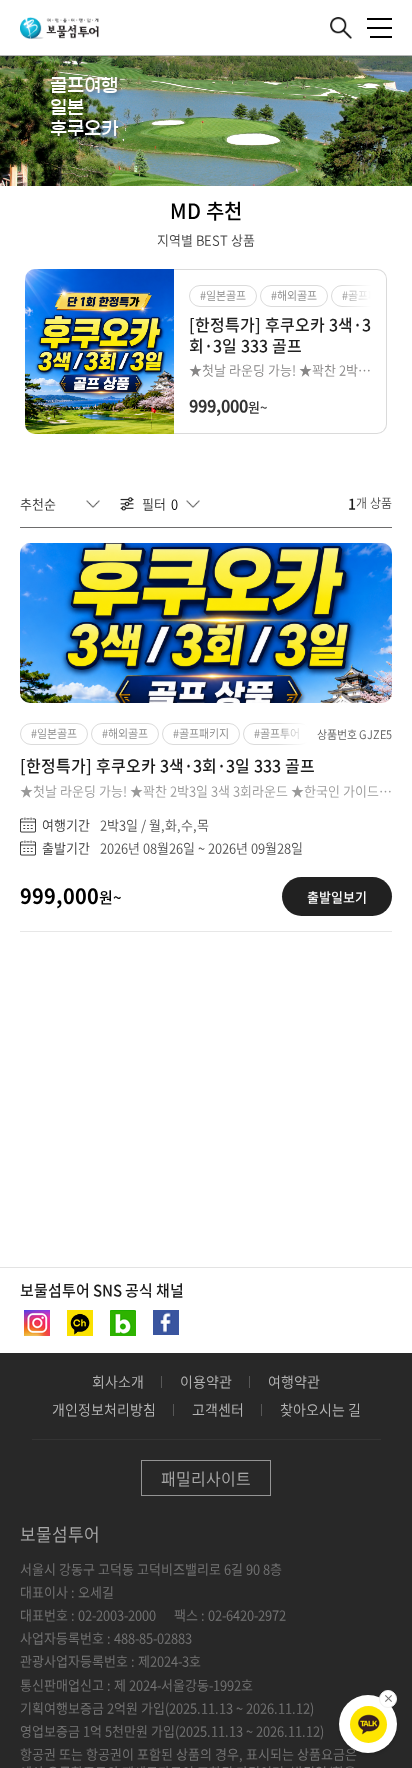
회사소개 (118, 1381)
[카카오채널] (78, 1323)
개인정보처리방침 (104, 1409)
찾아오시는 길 (320, 1409)
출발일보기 (337, 896)
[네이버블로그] (121, 1323)
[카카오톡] (368, 1724)
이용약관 (206, 1381)
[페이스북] (164, 1323)
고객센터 (218, 1409)
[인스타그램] (35, 1323)
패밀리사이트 (206, 1478)
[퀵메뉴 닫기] (388, 1699)
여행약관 (294, 1381)
